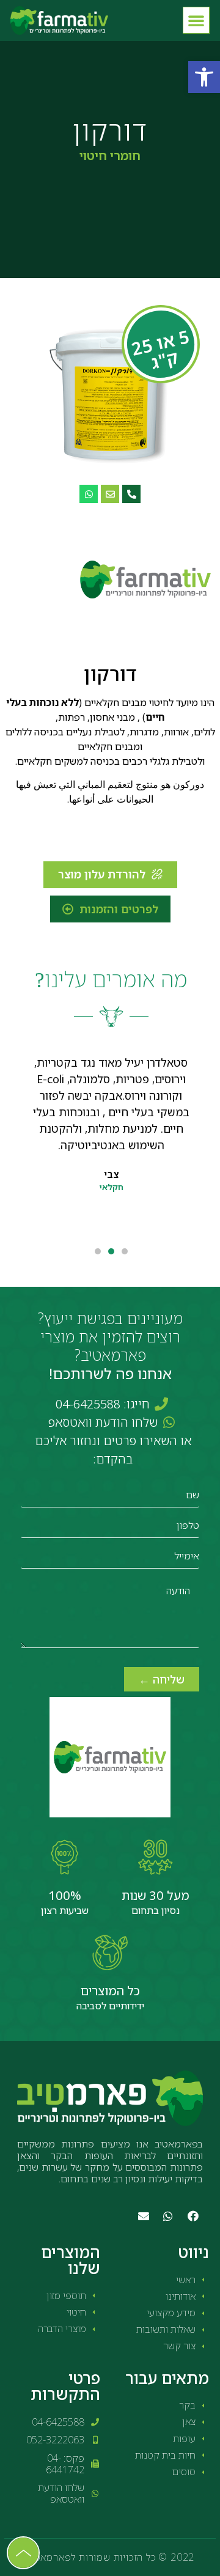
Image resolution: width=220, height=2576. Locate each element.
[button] (204, 77)
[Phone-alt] (131, 494)
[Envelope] (110, 494)
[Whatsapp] (89, 494)
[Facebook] (193, 2216)
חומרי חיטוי (110, 156)
